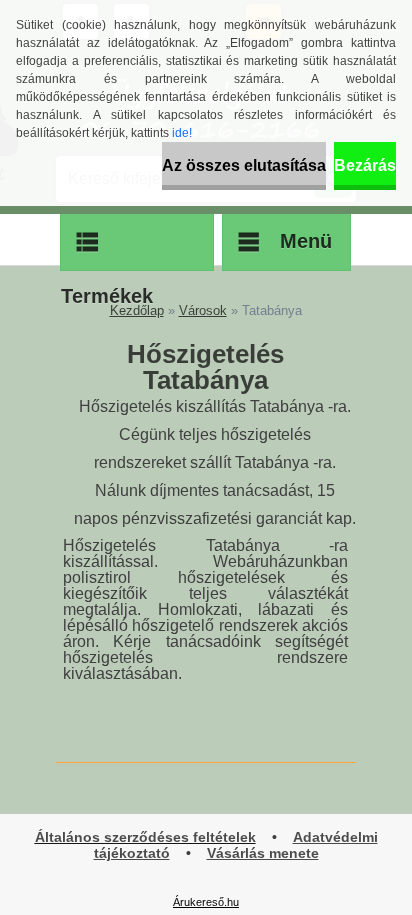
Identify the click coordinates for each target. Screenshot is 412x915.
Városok (203, 310)
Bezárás (365, 165)
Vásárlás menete (263, 853)
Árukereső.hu (206, 902)
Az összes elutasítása (244, 165)
